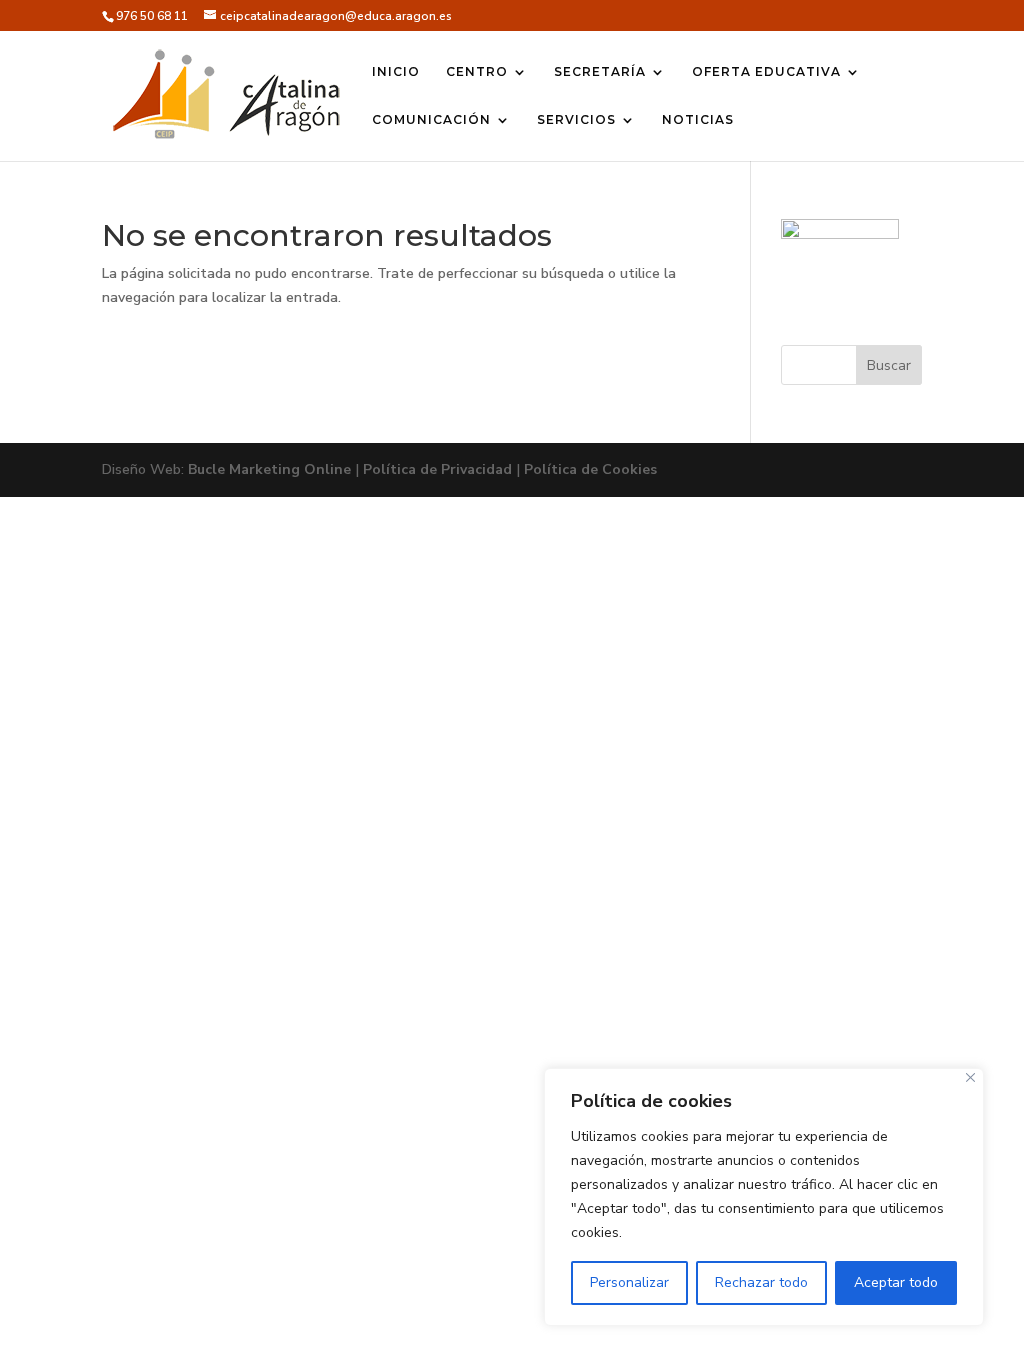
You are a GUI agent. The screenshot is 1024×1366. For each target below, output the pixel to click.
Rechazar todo (761, 1282)
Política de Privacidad (437, 469)
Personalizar (629, 1282)
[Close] (970, 1077)
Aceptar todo (896, 1282)
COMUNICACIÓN (431, 120)
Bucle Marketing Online (269, 469)
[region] (764, 1197)
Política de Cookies (590, 469)
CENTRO (477, 72)
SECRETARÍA (600, 72)
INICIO (396, 72)
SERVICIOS (576, 120)
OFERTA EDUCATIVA (766, 72)
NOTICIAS (698, 120)
